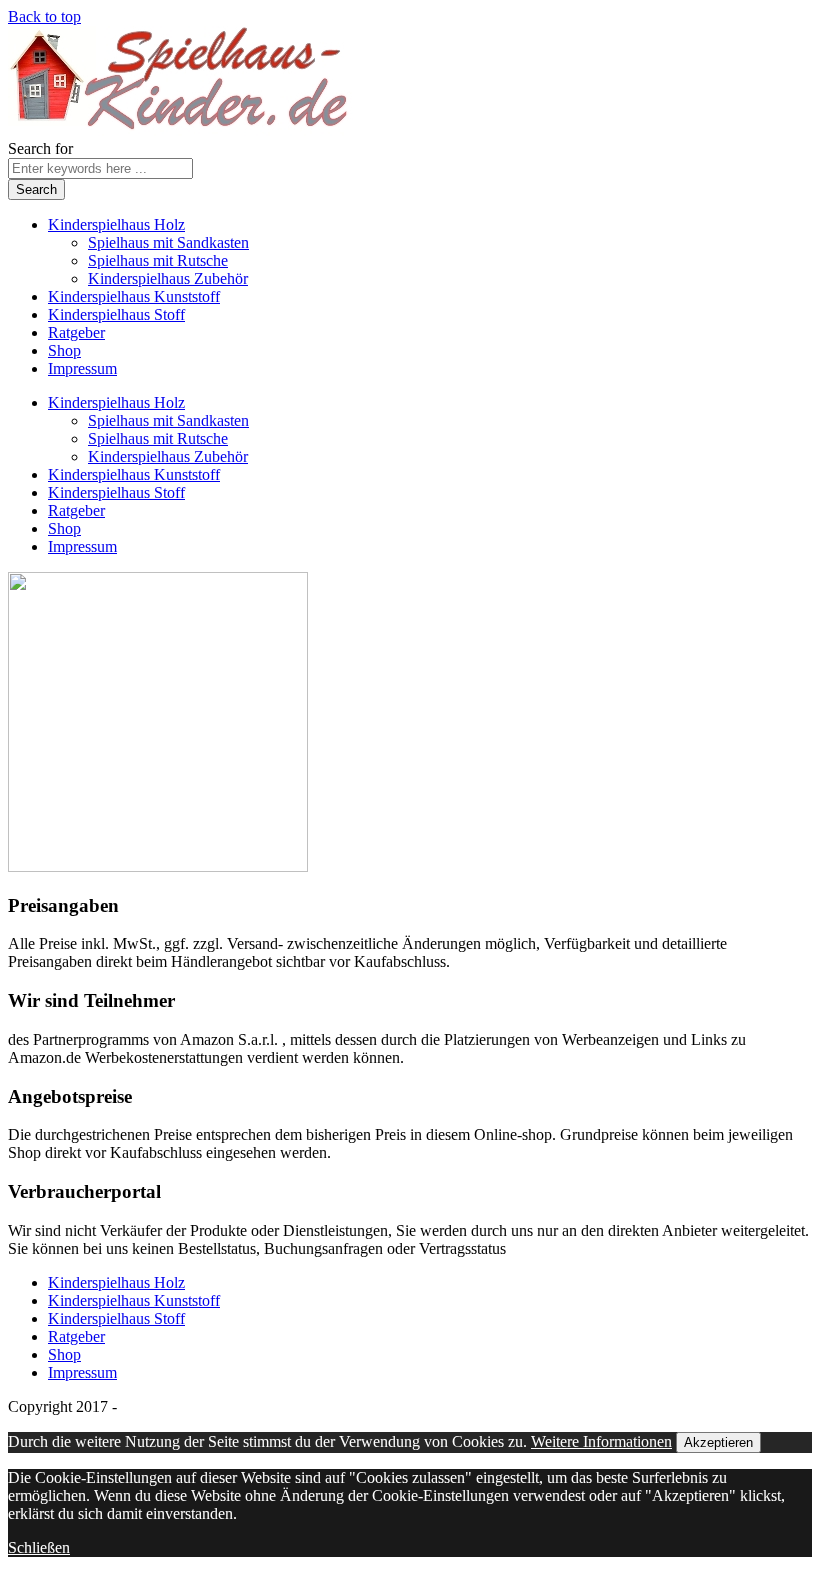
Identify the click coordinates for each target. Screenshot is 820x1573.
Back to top (44, 16)
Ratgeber (76, 332)
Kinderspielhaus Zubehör (168, 278)
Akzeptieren (718, 1442)
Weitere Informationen (601, 1441)
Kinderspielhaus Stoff (116, 314)
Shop (64, 350)
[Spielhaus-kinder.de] (180, 130)
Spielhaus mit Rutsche (158, 260)
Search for (40, 148)
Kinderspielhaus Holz (116, 224)
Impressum (82, 368)
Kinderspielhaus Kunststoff (134, 296)
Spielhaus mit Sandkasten (168, 242)
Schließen (39, 1547)
